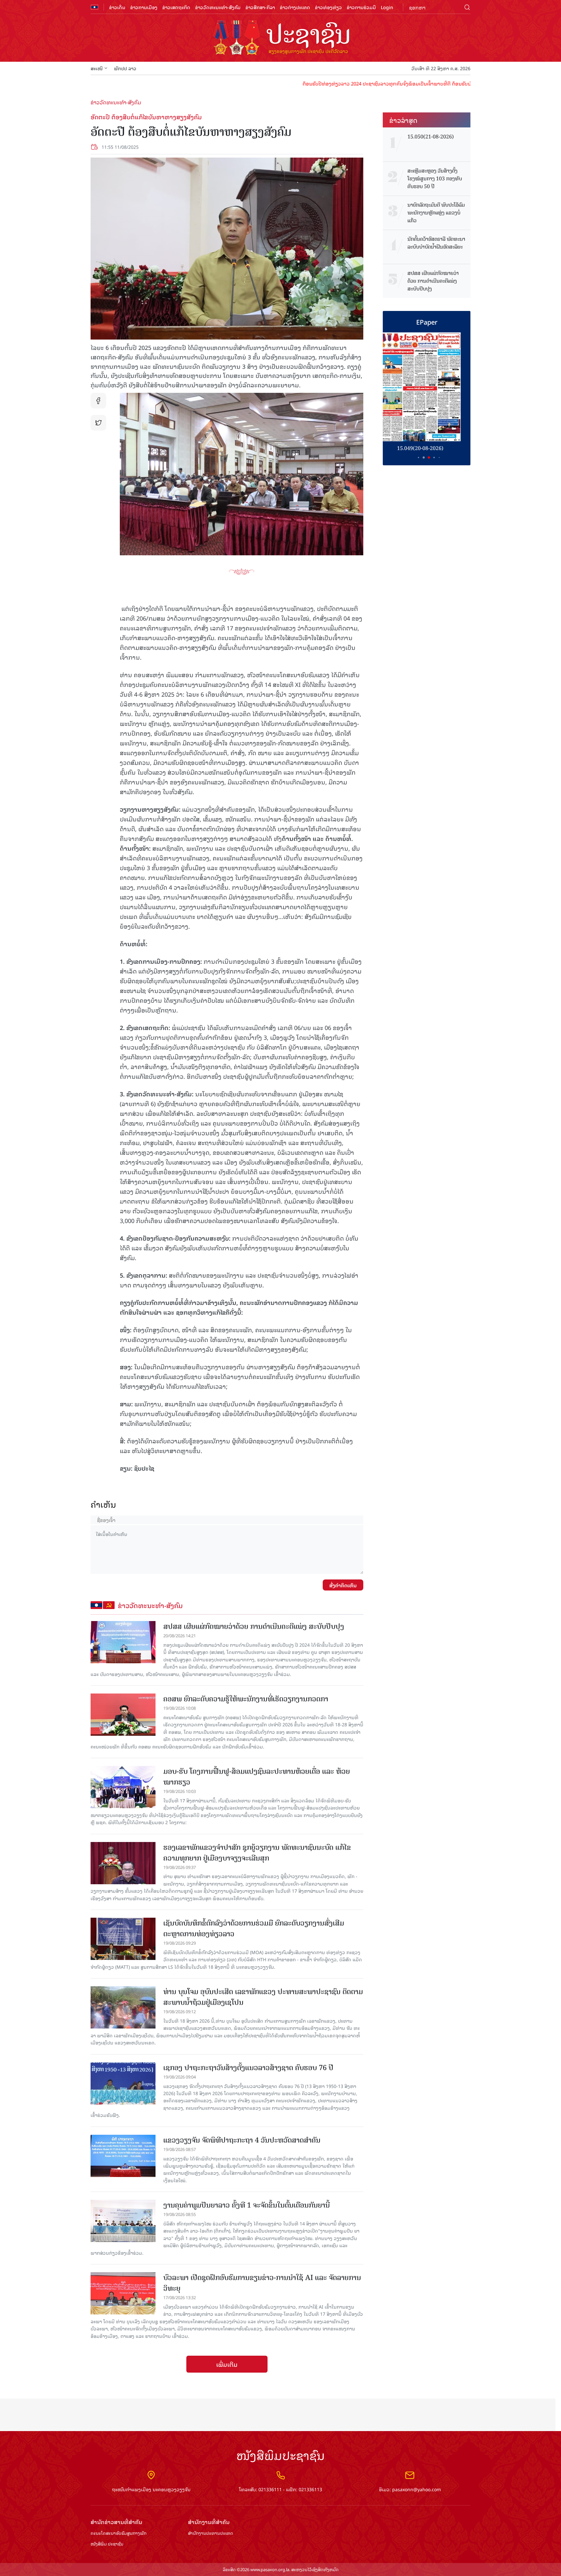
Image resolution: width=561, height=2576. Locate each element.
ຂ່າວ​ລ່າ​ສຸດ (403, 120)
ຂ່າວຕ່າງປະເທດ (295, 7)
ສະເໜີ (97, 68)
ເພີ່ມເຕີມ (227, 2364)
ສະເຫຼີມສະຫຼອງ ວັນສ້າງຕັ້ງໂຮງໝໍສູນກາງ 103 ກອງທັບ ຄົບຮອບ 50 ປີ (435, 179)
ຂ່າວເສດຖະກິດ (176, 7)
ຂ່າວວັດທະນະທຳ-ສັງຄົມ (218, 7)
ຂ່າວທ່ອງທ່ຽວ (328, 7)
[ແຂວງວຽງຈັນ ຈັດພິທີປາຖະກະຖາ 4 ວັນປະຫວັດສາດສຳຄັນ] (123, 2156)
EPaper (427, 322)
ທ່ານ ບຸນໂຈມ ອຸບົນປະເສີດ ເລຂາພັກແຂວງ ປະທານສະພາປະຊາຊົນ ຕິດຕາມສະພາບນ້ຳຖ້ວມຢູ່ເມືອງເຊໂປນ (263, 1997)
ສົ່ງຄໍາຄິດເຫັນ (343, 1585)
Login (387, 7)
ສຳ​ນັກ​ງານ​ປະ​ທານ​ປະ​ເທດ (211, 2533)
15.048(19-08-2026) (427, 448)
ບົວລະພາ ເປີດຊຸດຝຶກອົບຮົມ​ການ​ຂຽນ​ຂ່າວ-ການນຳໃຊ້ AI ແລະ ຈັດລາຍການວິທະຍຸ (262, 2283)
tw (98, 423)
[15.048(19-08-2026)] (427, 387)
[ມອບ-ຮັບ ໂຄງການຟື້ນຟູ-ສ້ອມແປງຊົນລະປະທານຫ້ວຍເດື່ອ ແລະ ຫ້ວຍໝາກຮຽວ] (123, 1787)
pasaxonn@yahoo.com (417, 2489)
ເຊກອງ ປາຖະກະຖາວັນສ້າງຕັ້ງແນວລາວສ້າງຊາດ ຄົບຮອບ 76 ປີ (248, 2068)
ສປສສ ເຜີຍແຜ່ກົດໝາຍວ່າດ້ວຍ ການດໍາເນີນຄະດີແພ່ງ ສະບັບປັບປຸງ (254, 1626)
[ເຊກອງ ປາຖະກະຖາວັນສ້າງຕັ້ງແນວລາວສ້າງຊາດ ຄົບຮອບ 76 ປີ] (123, 2083)
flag (94, 7)
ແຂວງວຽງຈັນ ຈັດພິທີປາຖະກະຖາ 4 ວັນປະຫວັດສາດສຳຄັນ (242, 2140)
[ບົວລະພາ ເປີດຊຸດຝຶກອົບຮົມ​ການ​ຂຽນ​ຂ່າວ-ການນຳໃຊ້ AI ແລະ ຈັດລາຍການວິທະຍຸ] (123, 2293)
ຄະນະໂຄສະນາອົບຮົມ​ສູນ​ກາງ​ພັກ (118, 2533)
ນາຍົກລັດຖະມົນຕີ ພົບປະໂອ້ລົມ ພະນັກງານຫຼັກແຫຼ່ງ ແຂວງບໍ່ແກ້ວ (436, 213)
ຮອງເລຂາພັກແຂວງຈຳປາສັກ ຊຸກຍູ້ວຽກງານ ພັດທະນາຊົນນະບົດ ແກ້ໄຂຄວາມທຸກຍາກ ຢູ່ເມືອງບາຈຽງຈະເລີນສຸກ (257, 1853)
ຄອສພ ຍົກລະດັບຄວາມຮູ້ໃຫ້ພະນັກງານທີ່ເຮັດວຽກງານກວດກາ (246, 1699)
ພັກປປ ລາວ (125, 68)
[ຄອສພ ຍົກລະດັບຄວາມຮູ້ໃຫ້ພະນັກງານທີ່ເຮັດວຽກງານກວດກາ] (123, 1715)
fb (98, 401)
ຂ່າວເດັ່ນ (117, 7)
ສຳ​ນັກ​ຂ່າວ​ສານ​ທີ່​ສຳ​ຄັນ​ (116, 2522)
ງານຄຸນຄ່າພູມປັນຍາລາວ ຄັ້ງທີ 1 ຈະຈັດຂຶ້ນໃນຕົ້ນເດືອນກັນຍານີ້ (247, 2205)
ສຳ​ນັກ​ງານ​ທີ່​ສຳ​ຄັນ (209, 2522)
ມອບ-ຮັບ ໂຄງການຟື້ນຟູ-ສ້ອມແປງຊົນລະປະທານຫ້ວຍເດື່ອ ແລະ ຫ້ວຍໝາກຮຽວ (257, 1777)
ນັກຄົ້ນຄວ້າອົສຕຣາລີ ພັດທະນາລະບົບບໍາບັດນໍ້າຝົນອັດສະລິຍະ (436, 243)
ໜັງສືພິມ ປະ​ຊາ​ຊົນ (107, 2544)
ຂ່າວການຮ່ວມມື (361, 7)
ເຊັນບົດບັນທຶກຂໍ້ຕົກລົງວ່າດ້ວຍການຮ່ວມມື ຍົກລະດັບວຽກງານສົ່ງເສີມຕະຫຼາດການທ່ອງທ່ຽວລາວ (254, 1928)
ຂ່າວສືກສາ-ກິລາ (260, 7)
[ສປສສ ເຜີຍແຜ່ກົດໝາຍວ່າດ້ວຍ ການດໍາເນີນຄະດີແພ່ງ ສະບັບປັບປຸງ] (123, 1642)
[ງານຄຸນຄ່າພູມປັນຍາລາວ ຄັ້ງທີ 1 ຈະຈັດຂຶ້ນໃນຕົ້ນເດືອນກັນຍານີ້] (123, 2221)
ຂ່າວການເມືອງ (144, 7)
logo (280, 38)
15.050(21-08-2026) (431, 137)
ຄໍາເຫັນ (103, 1504)
